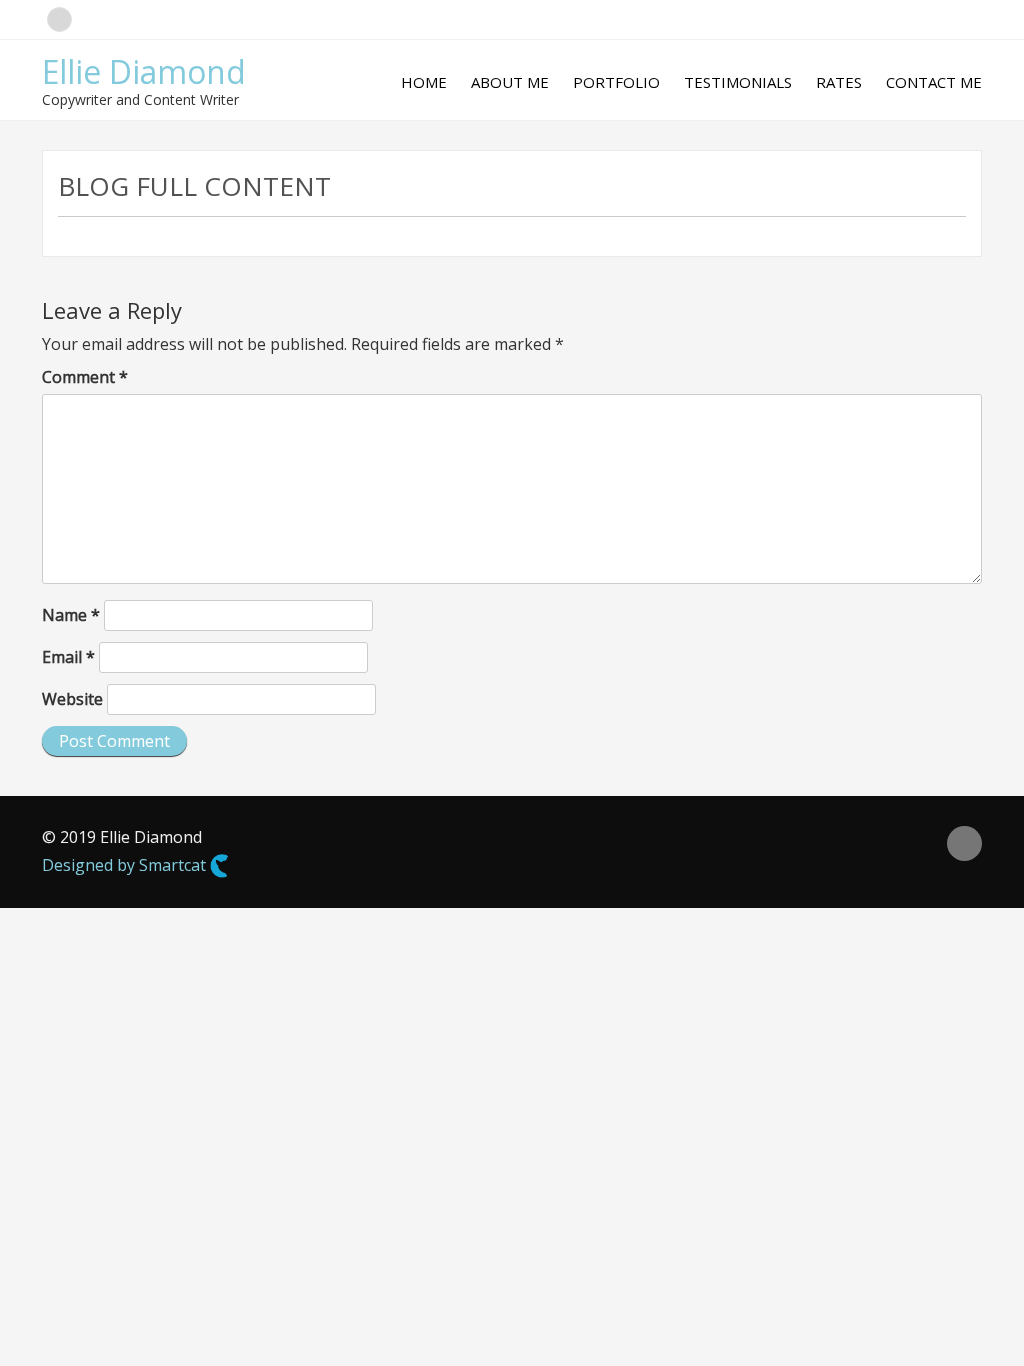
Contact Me (934, 82)
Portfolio (616, 82)
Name (71, 615)
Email (68, 657)
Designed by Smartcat (126, 865)
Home (424, 82)
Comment (85, 377)
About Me (510, 82)
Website (72, 699)
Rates (839, 82)
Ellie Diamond (144, 71)
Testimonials (738, 82)
